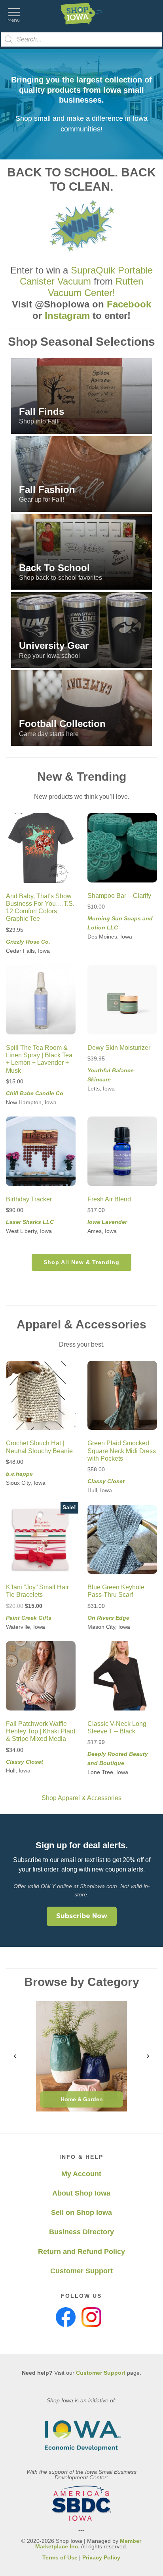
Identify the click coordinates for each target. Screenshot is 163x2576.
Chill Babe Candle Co (35, 1093)
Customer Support (81, 2271)
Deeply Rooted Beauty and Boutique (118, 1758)
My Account (81, 2174)
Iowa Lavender (107, 1222)
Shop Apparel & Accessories (81, 1798)
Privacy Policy (101, 2557)
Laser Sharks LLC (30, 1222)
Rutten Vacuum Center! (96, 287)
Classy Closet (106, 1481)
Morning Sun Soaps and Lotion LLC (120, 923)
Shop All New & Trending (81, 1262)
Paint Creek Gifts (29, 1618)
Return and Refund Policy (81, 2252)
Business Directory (81, 2232)
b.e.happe (19, 1474)
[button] (81, 396)
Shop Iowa (81, 14)
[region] (81, 552)
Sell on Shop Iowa (81, 2213)
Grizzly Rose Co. (28, 942)
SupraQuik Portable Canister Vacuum (86, 276)
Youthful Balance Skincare (111, 1075)
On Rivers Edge (108, 1618)
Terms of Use (60, 2557)
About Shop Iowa (81, 2193)
